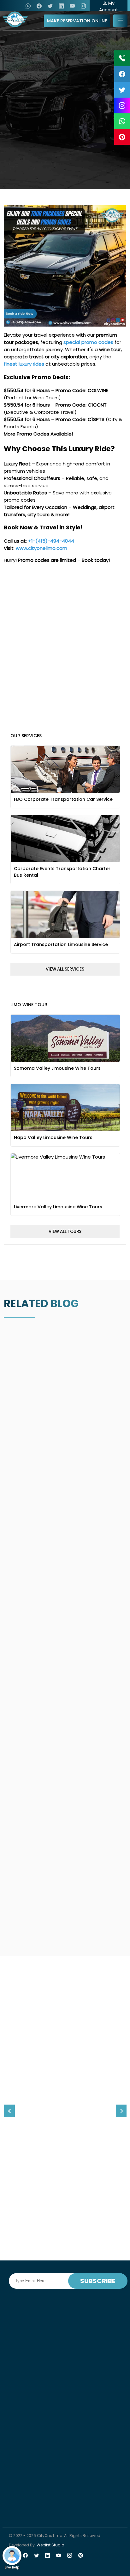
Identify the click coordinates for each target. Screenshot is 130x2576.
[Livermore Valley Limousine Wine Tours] (65, 1153)
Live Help (12, 2567)
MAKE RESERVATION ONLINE (77, 21)
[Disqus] (65, 647)
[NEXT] (121, 2111)
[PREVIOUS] (9, 2111)
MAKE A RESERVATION (74, 163)
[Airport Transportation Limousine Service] (65, 891)
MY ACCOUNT (45, 163)
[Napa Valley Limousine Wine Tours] (65, 1084)
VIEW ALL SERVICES (65, 969)
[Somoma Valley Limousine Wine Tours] (65, 1015)
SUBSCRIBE (98, 2281)
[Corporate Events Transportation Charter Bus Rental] (65, 815)
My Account (109, 6)
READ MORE (64, 2202)
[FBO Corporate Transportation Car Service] (65, 746)
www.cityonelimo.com (41, 548)
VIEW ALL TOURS (65, 1231)
